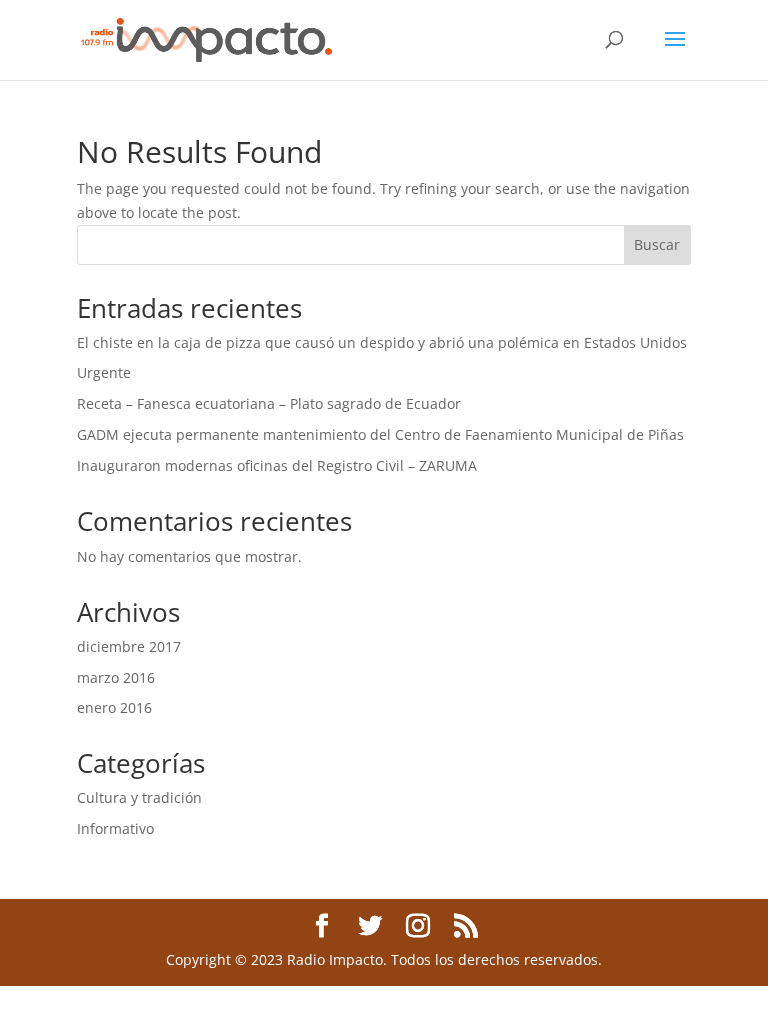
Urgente (104, 372)
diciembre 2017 (129, 646)
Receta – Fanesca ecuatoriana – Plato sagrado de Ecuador (269, 403)
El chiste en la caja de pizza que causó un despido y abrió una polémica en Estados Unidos (382, 342)
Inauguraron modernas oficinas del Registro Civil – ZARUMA (277, 465)
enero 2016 (114, 707)
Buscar (657, 244)
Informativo (115, 828)
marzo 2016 (116, 677)
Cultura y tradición (139, 797)
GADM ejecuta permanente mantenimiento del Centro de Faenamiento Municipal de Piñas (380, 434)
